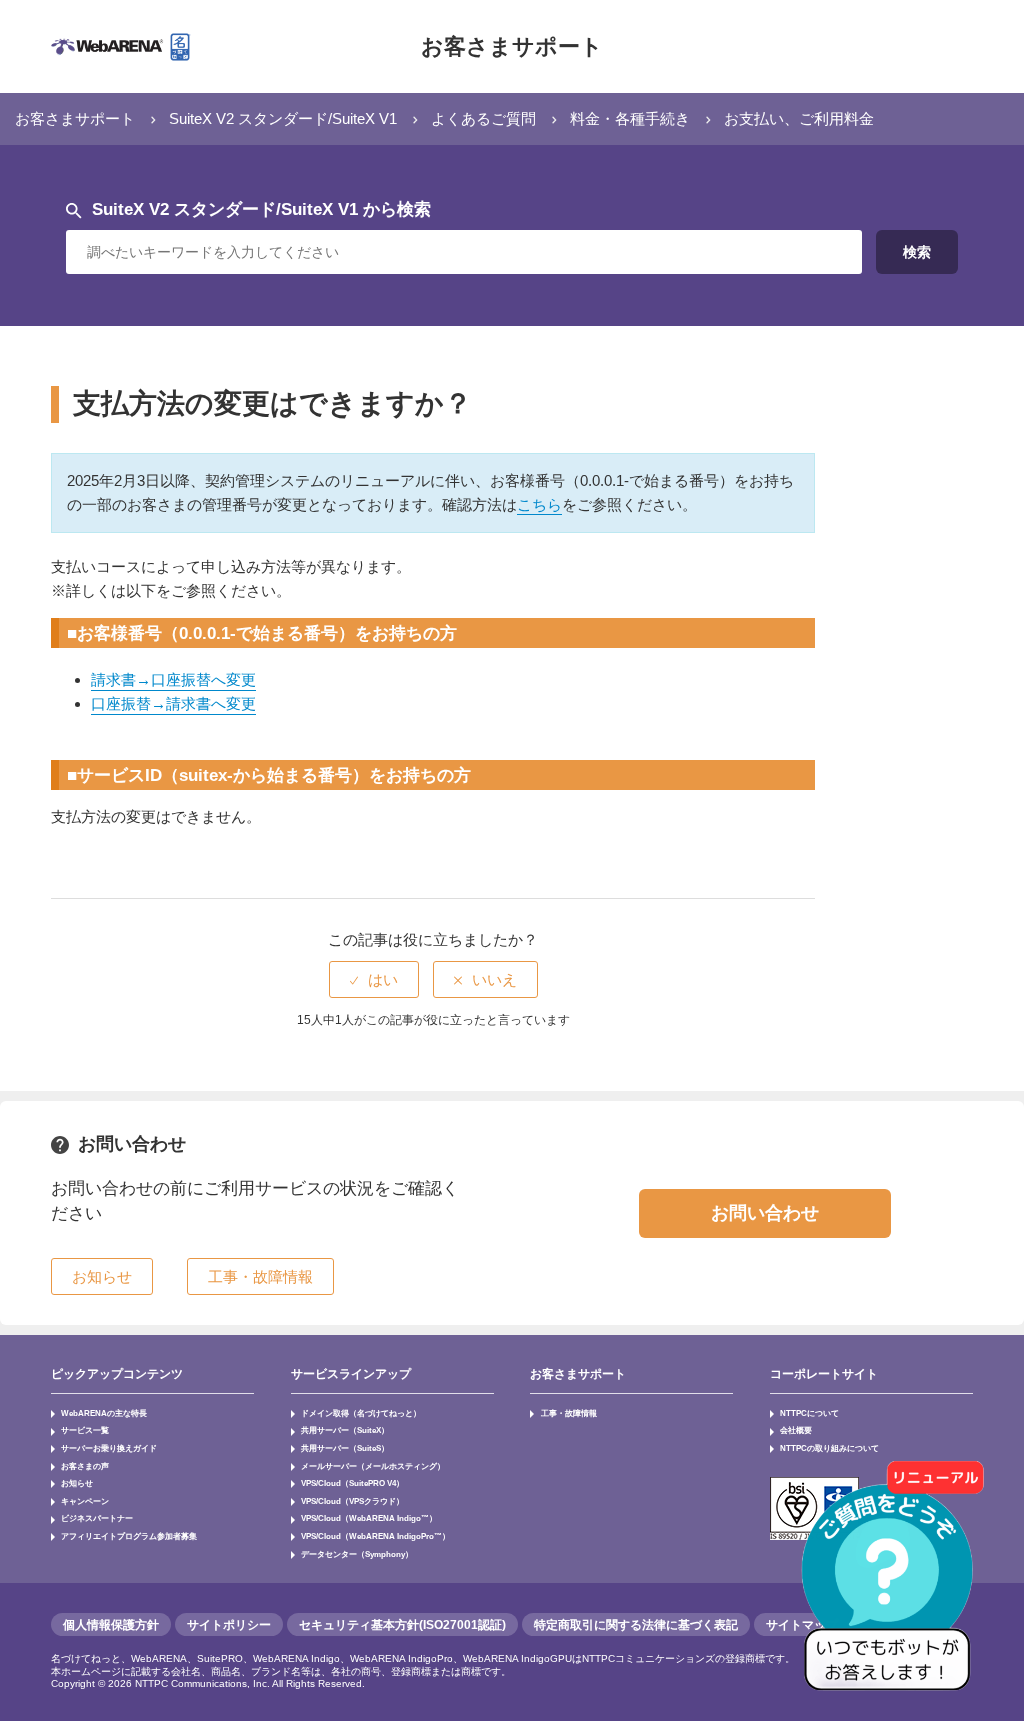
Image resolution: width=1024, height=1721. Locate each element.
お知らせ (77, 1483)
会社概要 (796, 1430)
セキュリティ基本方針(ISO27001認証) (402, 1625)
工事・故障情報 (569, 1413)
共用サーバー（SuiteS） (345, 1448)
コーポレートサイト (824, 1374)
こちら (539, 504)
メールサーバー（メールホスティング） (373, 1466)
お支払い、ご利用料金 (799, 118)
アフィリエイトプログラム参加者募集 (129, 1536)
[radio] (374, 979)
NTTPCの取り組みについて (829, 1448)
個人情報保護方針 (111, 1625)
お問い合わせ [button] (765, 1213)
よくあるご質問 (483, 118)
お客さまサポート (512, 46)
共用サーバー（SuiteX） (345, 1430)
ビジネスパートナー (97, 1518)
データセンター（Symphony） (357, 1554)
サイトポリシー (229, 1625)
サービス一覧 (85, 1430)
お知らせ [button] (102, 1276)
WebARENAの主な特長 (104, 1413)
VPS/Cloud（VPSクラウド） (352, 1501)
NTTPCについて (809, 1413)
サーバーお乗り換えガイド (109, 1448)
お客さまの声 (85, 1466)
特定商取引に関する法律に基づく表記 (636, 1625)
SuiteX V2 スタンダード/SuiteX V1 (283, 118)
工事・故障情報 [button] (260, 1276)
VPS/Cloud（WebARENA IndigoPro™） (375, 1536)
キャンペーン (85, 1501)
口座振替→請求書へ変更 (173, 703)
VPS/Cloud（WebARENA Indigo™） (369, 1518)
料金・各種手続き (630, 118)
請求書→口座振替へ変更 (173, 679)
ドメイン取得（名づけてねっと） (361, 1413)
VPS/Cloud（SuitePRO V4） (352, 1483)
